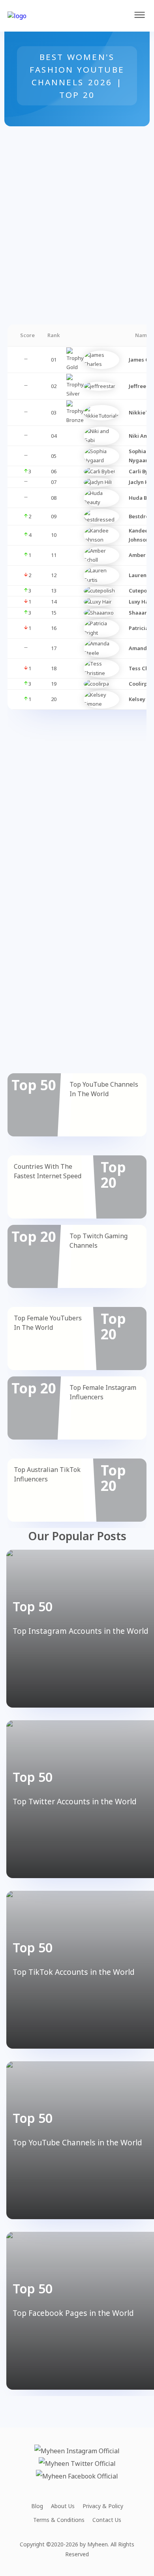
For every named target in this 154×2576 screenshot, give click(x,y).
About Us (63, 2506)
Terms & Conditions (59, 2520)
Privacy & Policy (103, 2506)
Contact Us (107, 2520)
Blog (37, 2506)
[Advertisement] (77, 203)
